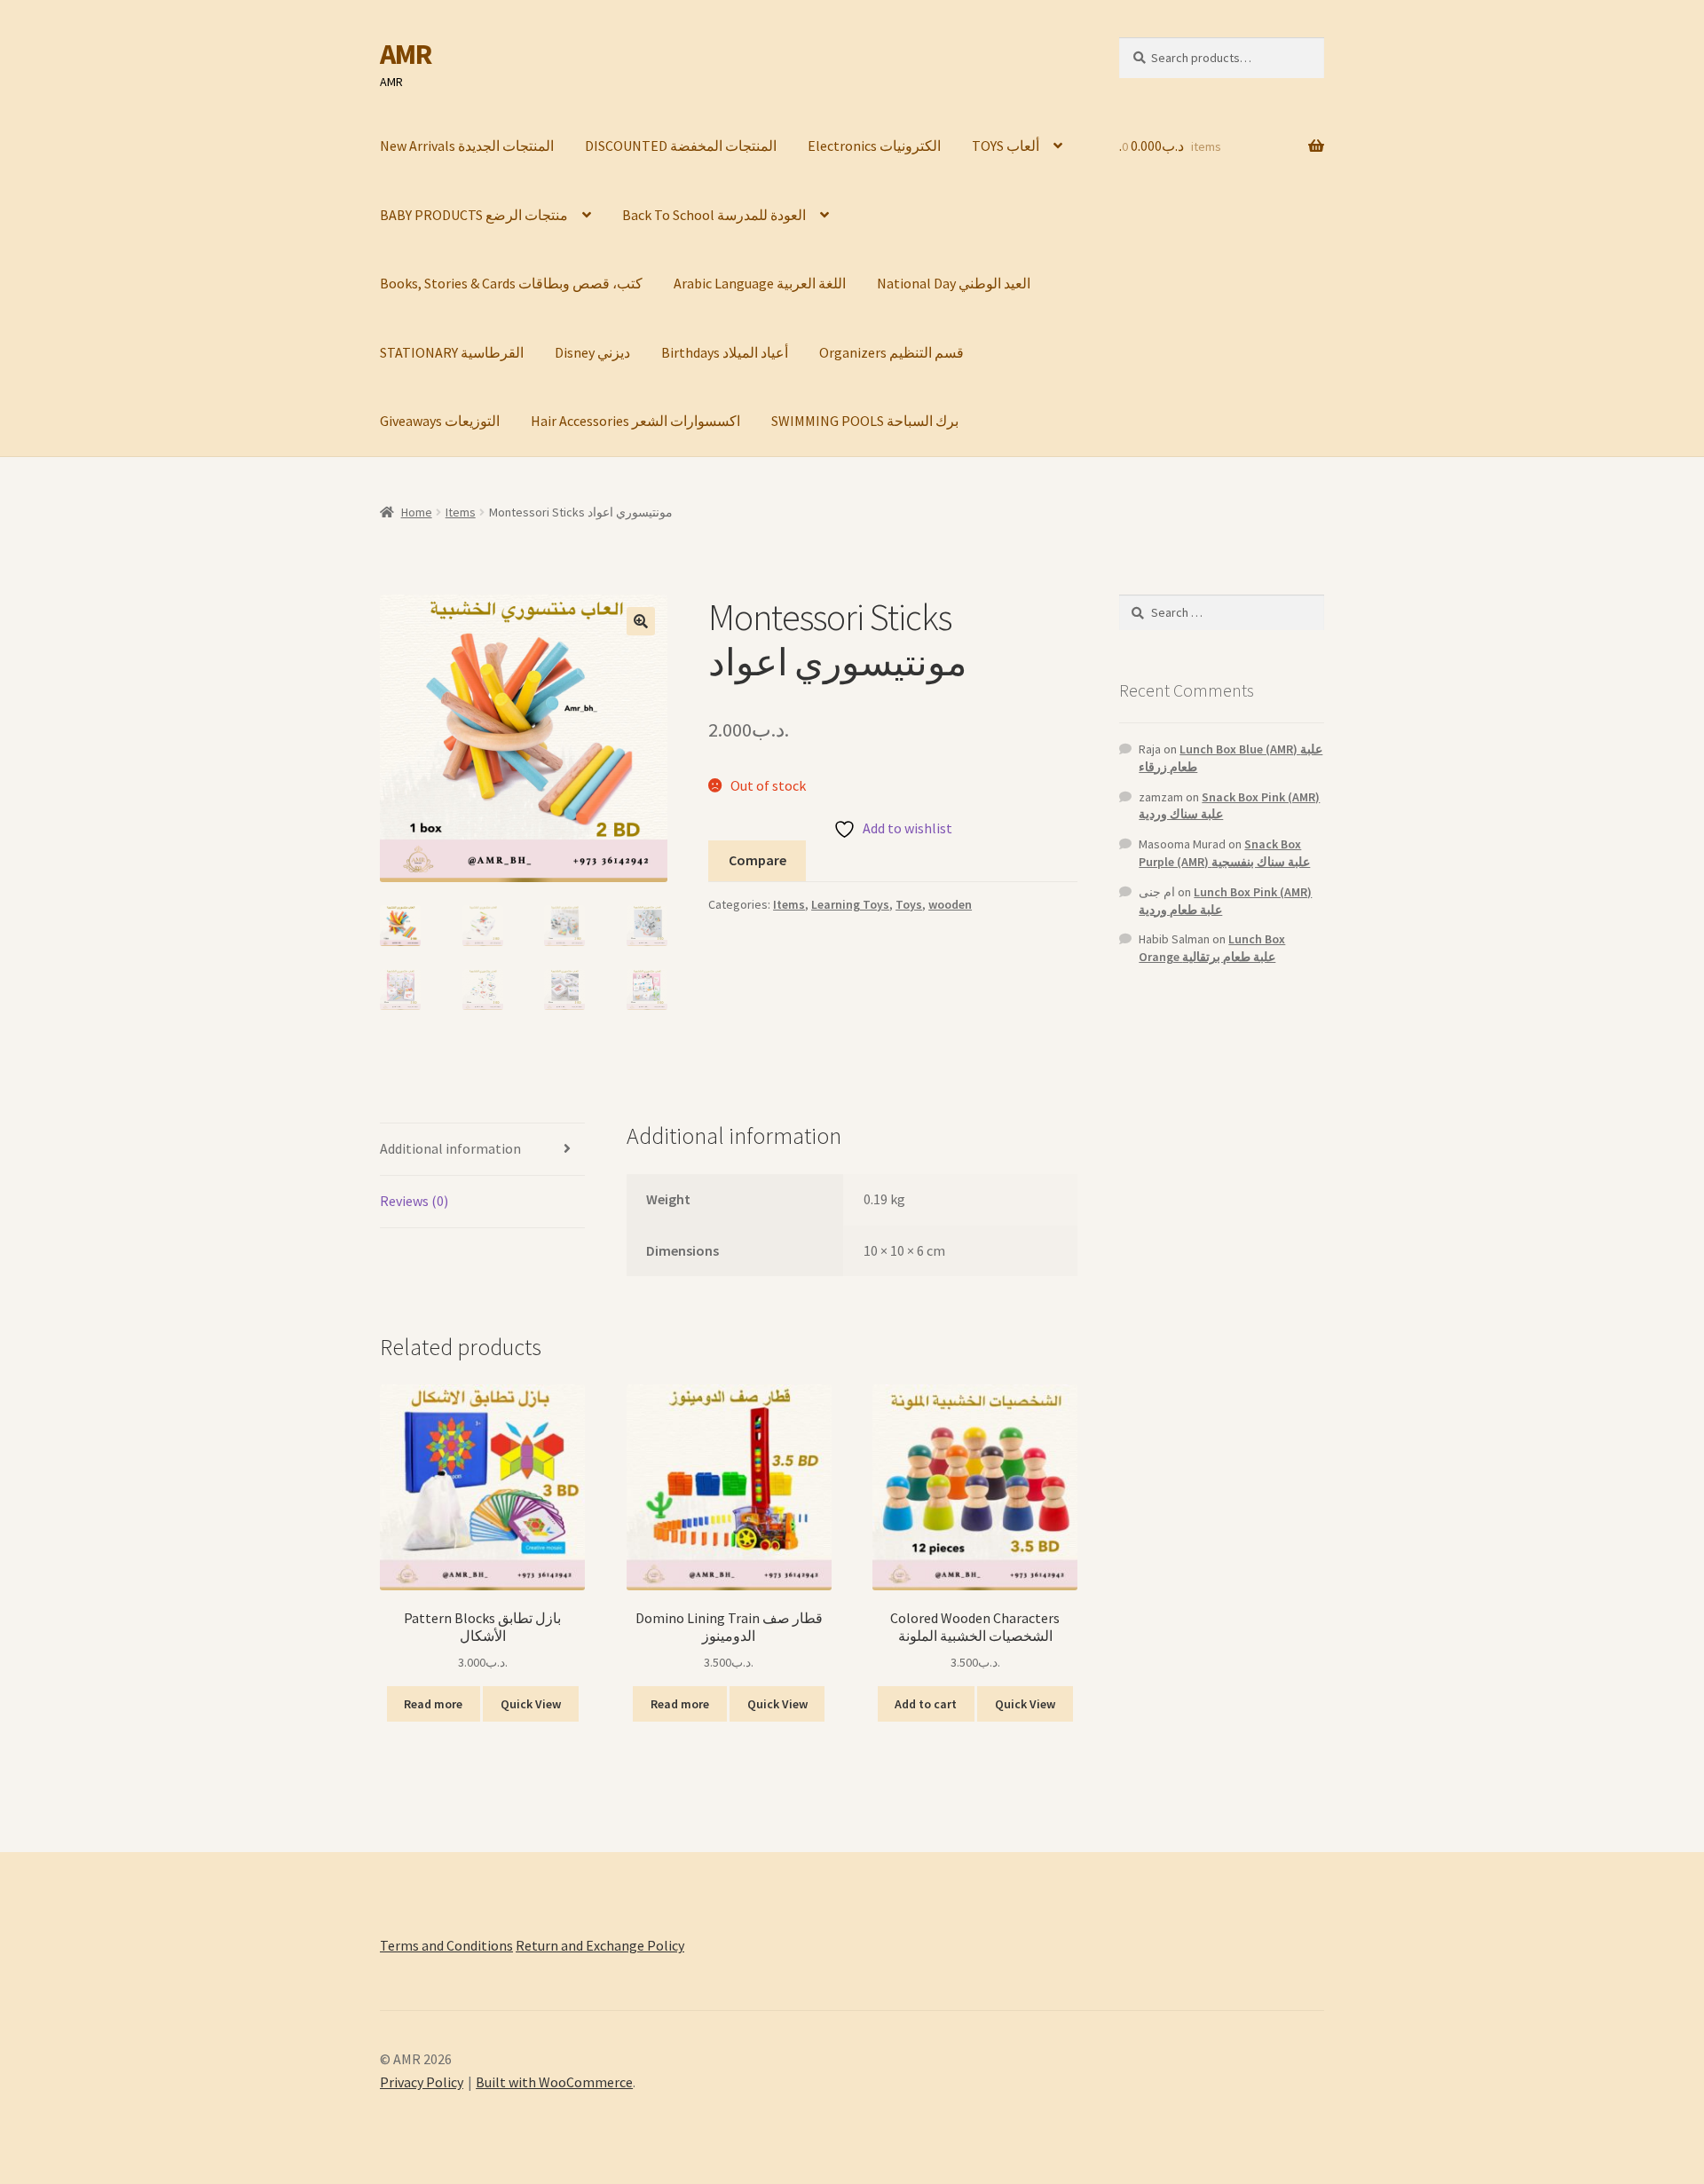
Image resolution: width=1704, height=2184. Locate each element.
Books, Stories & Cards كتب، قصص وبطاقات (511, 283)
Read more (433, 1704)
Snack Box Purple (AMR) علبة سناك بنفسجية (1224, 853)
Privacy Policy (422, 2082)
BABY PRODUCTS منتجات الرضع (474, 215)
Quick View (531, 1704)
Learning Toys (850, 904)
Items (461, 512)
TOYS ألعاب (1006, 146)
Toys (909, 904)
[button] (641, 621)
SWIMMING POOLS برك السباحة (865, 421)
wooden (950, 904)
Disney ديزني (592, 352)
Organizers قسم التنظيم (891, 352)
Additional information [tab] (450, 1148)
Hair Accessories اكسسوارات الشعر (635, 421)
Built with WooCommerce (554, 2082)
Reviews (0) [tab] (414, 1201)
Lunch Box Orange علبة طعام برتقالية (1212, 948)
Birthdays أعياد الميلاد (725, 352)
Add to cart (926, 1704)
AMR (406, 54)
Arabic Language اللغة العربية (760, 283)
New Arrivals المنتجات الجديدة (467, 146)
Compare (757, 860)
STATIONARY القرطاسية (452, 352)
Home (417, 512)
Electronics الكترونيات (874, 146)
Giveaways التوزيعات (440, 421)
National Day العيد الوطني (954, 283)
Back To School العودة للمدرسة (714, 215)
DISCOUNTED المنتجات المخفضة (681, 146)
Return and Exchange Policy (600, 1945)
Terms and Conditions (446, 1945)
